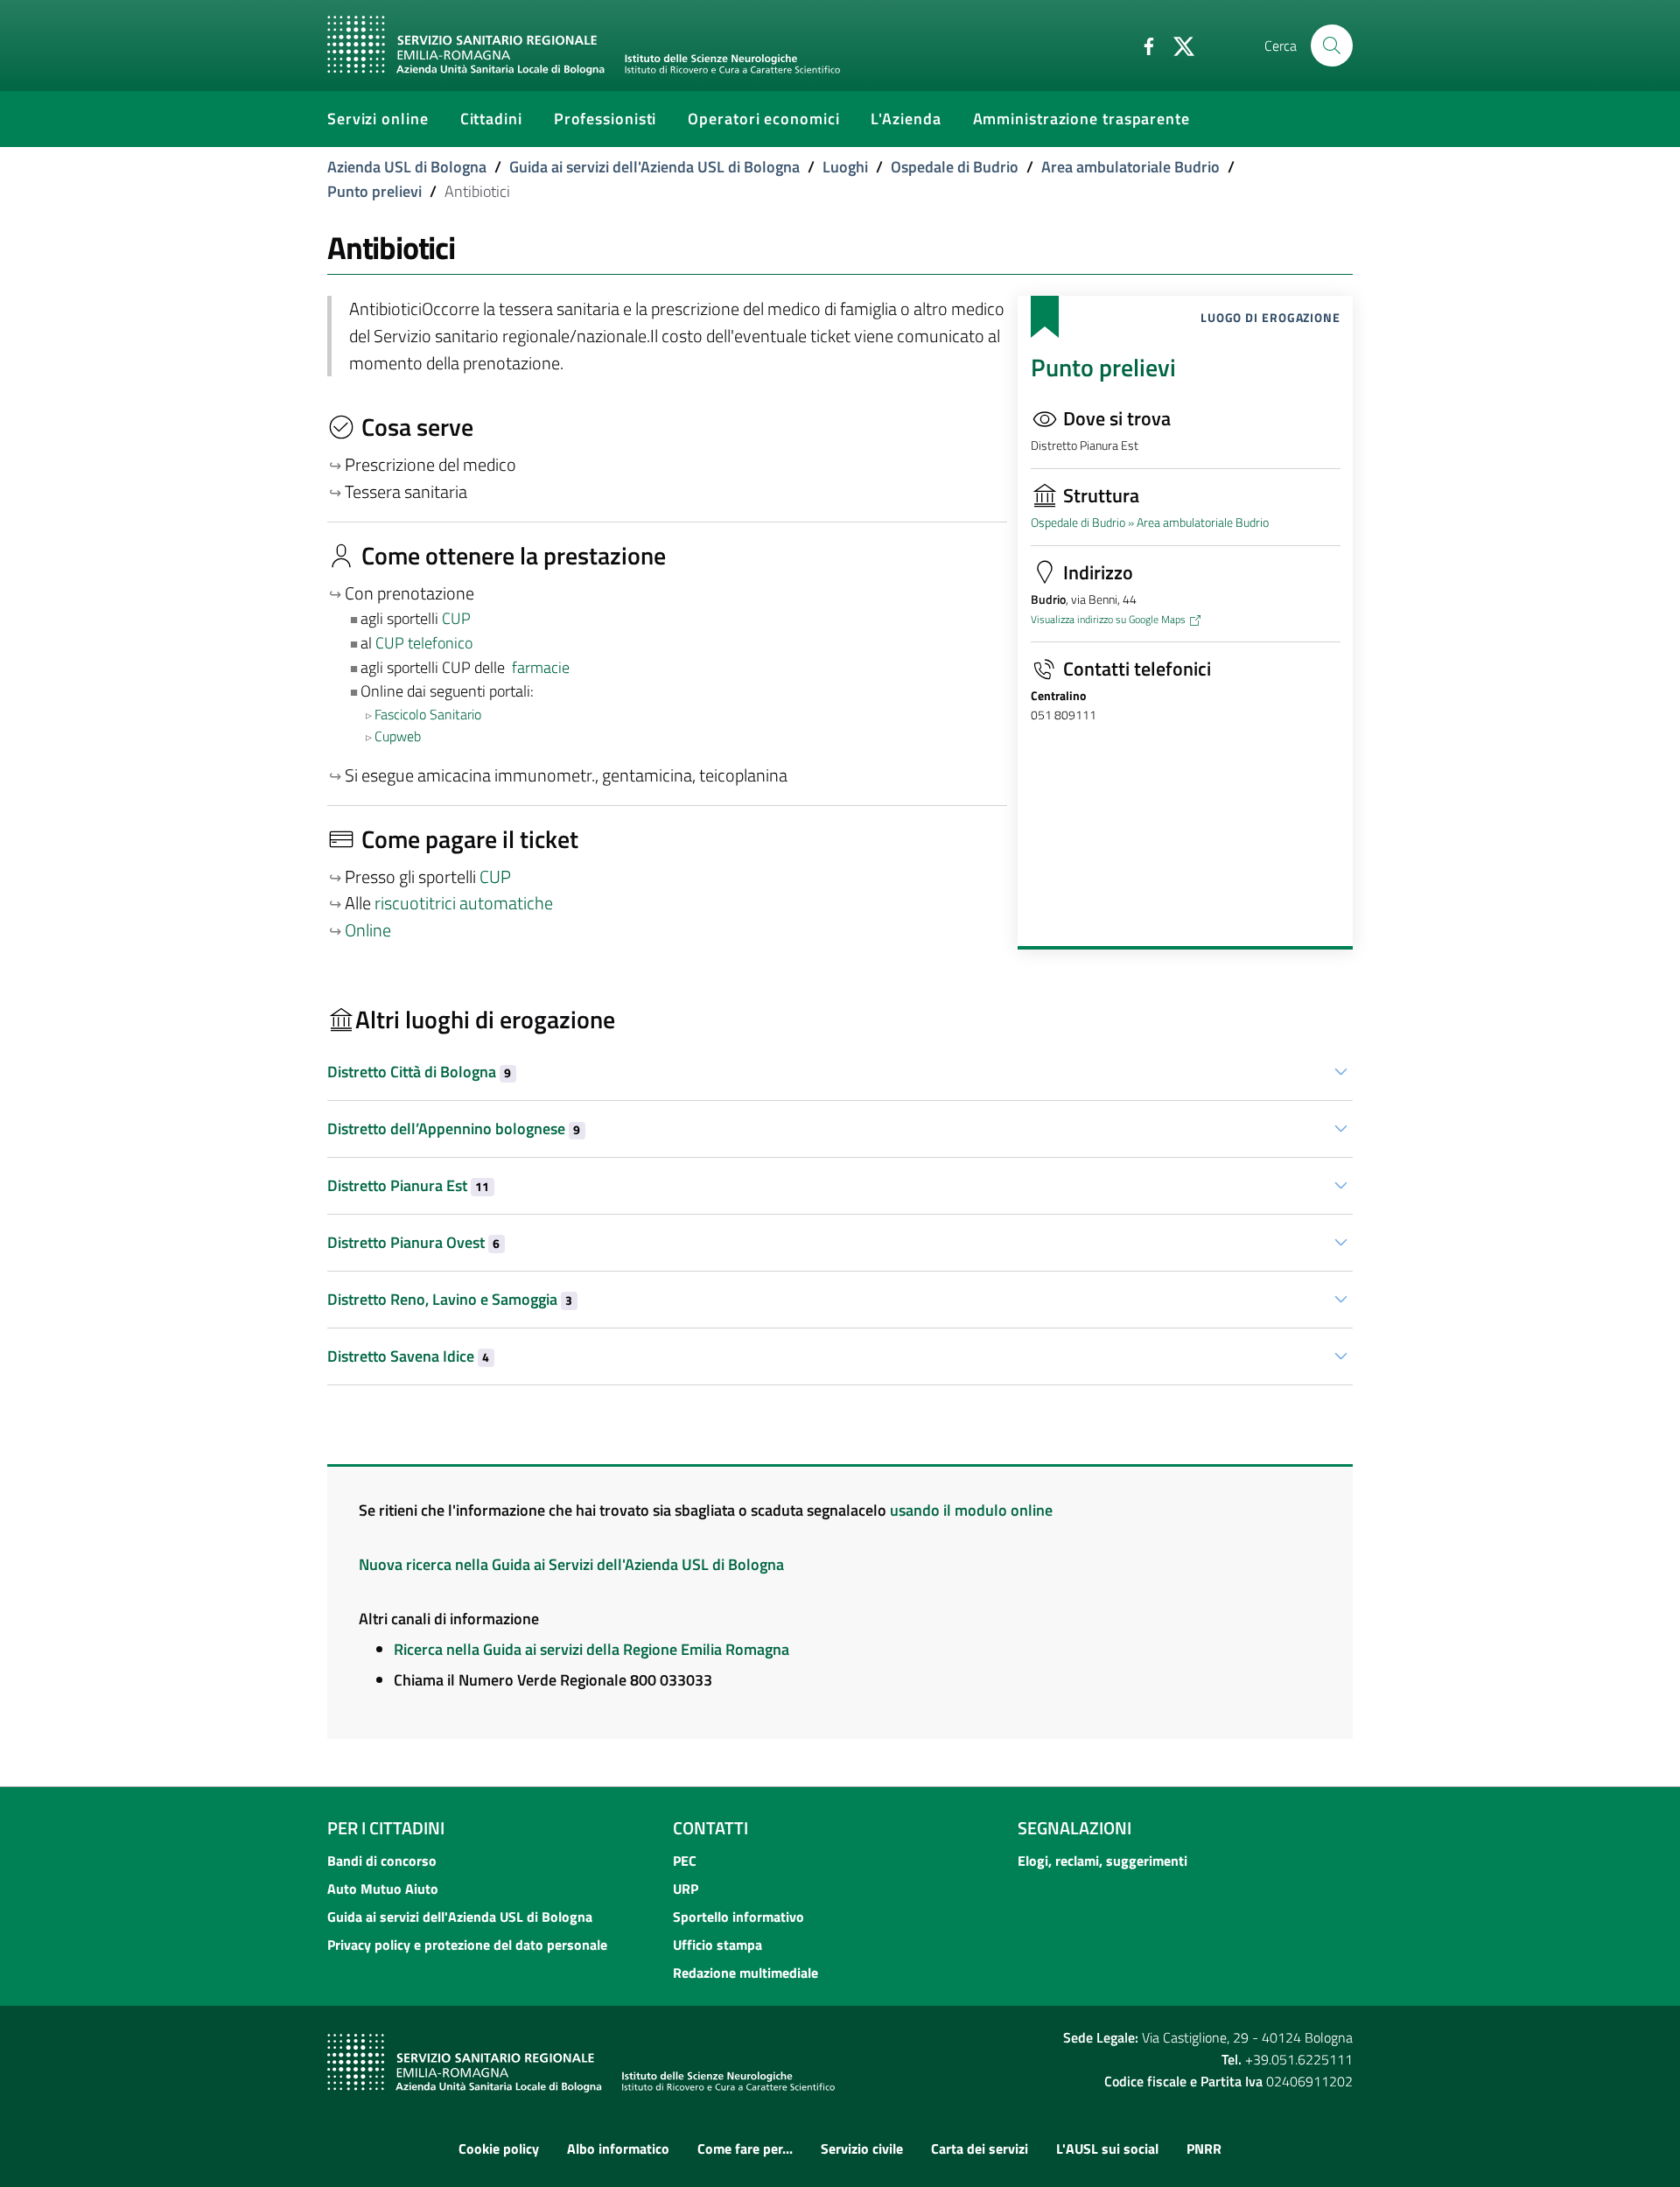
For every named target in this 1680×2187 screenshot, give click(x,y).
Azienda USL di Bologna (407, 167)
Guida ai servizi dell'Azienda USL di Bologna (654, 167)
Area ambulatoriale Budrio (1130, 167)
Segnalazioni (1074, 1828)
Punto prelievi (374, 191)
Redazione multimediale (745, 1973)
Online (368, 930)
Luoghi (845, 167)
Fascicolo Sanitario (428, 714)
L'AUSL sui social (1107, 2148)
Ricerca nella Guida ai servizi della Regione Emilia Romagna (591, 1649)
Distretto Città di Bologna (419, 1072)
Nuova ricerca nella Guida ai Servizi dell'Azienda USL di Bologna (571, 1564)
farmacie (541, 667)
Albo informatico (618, 2148)
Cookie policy (499, 2148)
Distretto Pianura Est (408, 1185)
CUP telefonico (424, 643)
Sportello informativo (738, 1917)
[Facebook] (1142, 45)
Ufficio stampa (717, 1945)
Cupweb (398, 736)
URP (686, 1889)
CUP (458, 618)
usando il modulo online (971, 1510)
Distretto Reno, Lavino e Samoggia (450, 1299)
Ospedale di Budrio (955, 167)
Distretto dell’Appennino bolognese (454, 1129)
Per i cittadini (386, 1828)
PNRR (1204, 2148)
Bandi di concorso (382, 1861)
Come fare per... (745, 2148)
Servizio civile (862, 2148)
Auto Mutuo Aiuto (383, 1889)
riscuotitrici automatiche (464, 903)
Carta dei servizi (980, 2148)
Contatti (710, 1828)
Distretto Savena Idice (408, 1356)
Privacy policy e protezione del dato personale (467, 1945)
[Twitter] (1177, 45)
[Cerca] (1332, 46)
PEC (685, 1861)
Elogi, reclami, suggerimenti (1102, 1861)
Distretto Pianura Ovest (413, 1242)
